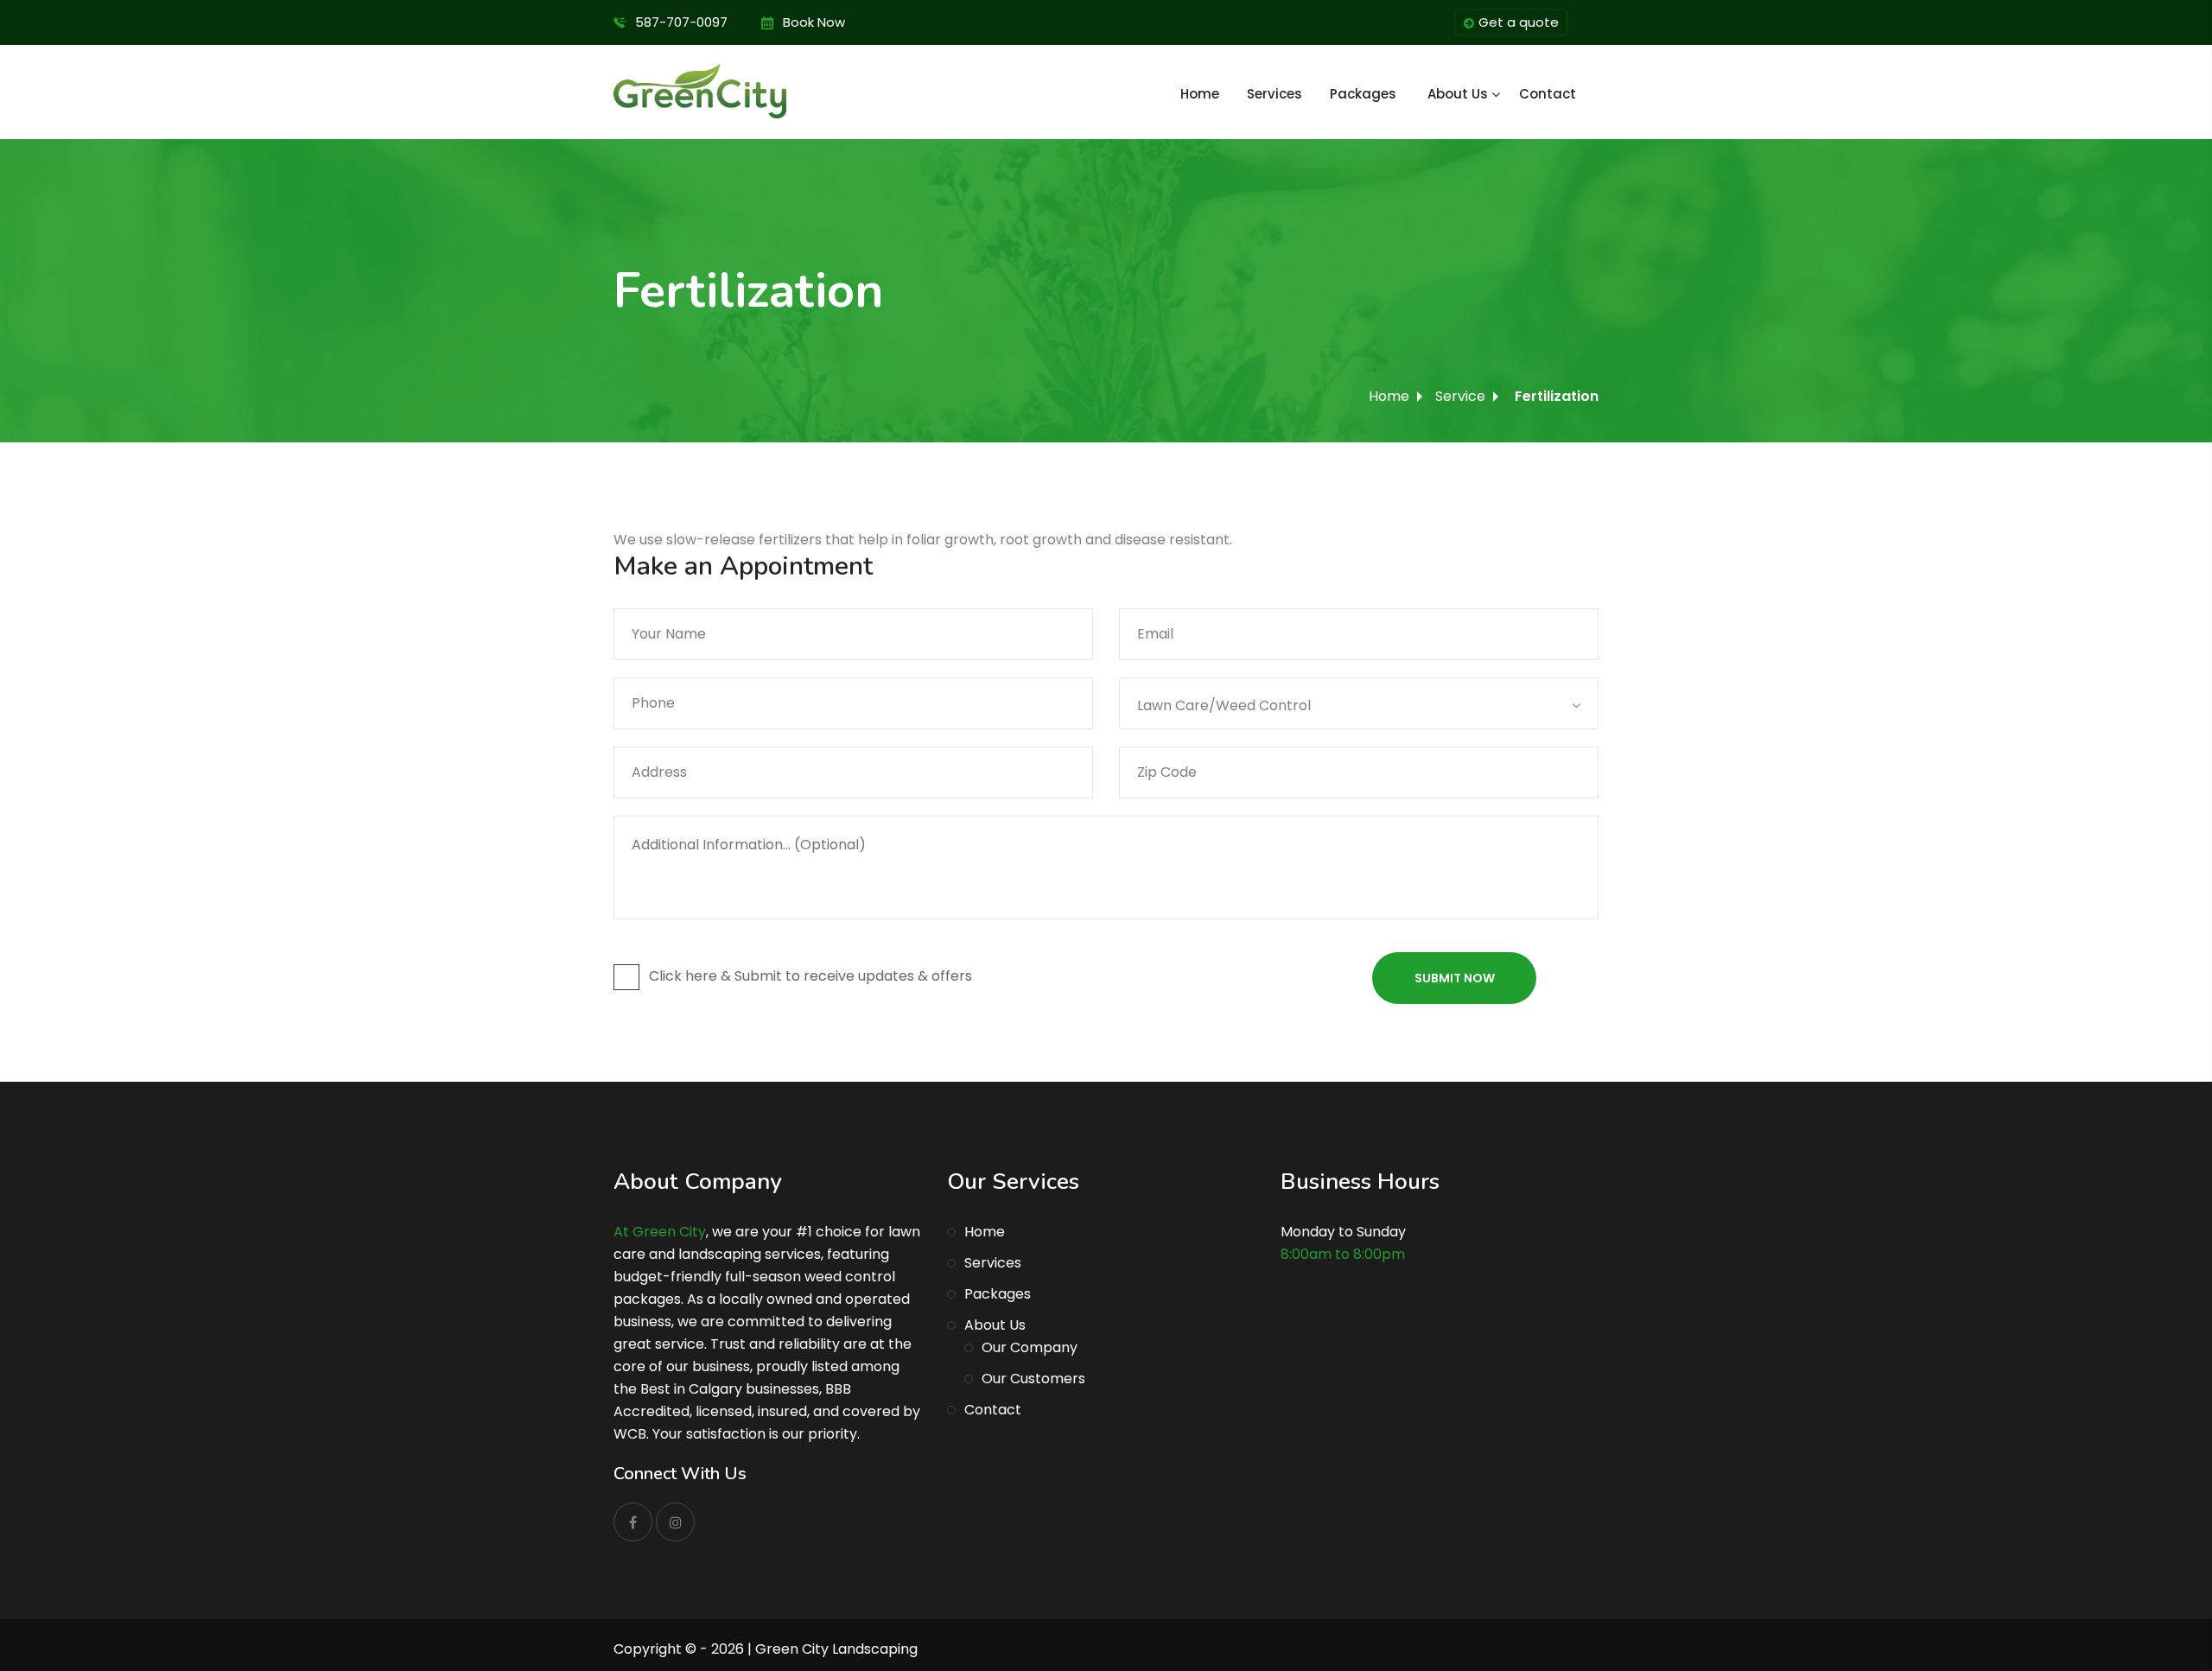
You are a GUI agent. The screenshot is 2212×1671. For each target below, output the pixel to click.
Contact (1548, 94)
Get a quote (1519, 22)
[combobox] (1359, 703)
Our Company (1030, 1347)
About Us (1458, 94)
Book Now (814, 22)
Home (1200, 94)
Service (1460, 396)
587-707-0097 (681, 22)
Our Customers (1033, 1379)
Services (1274, 94)
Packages (1363, 94)
